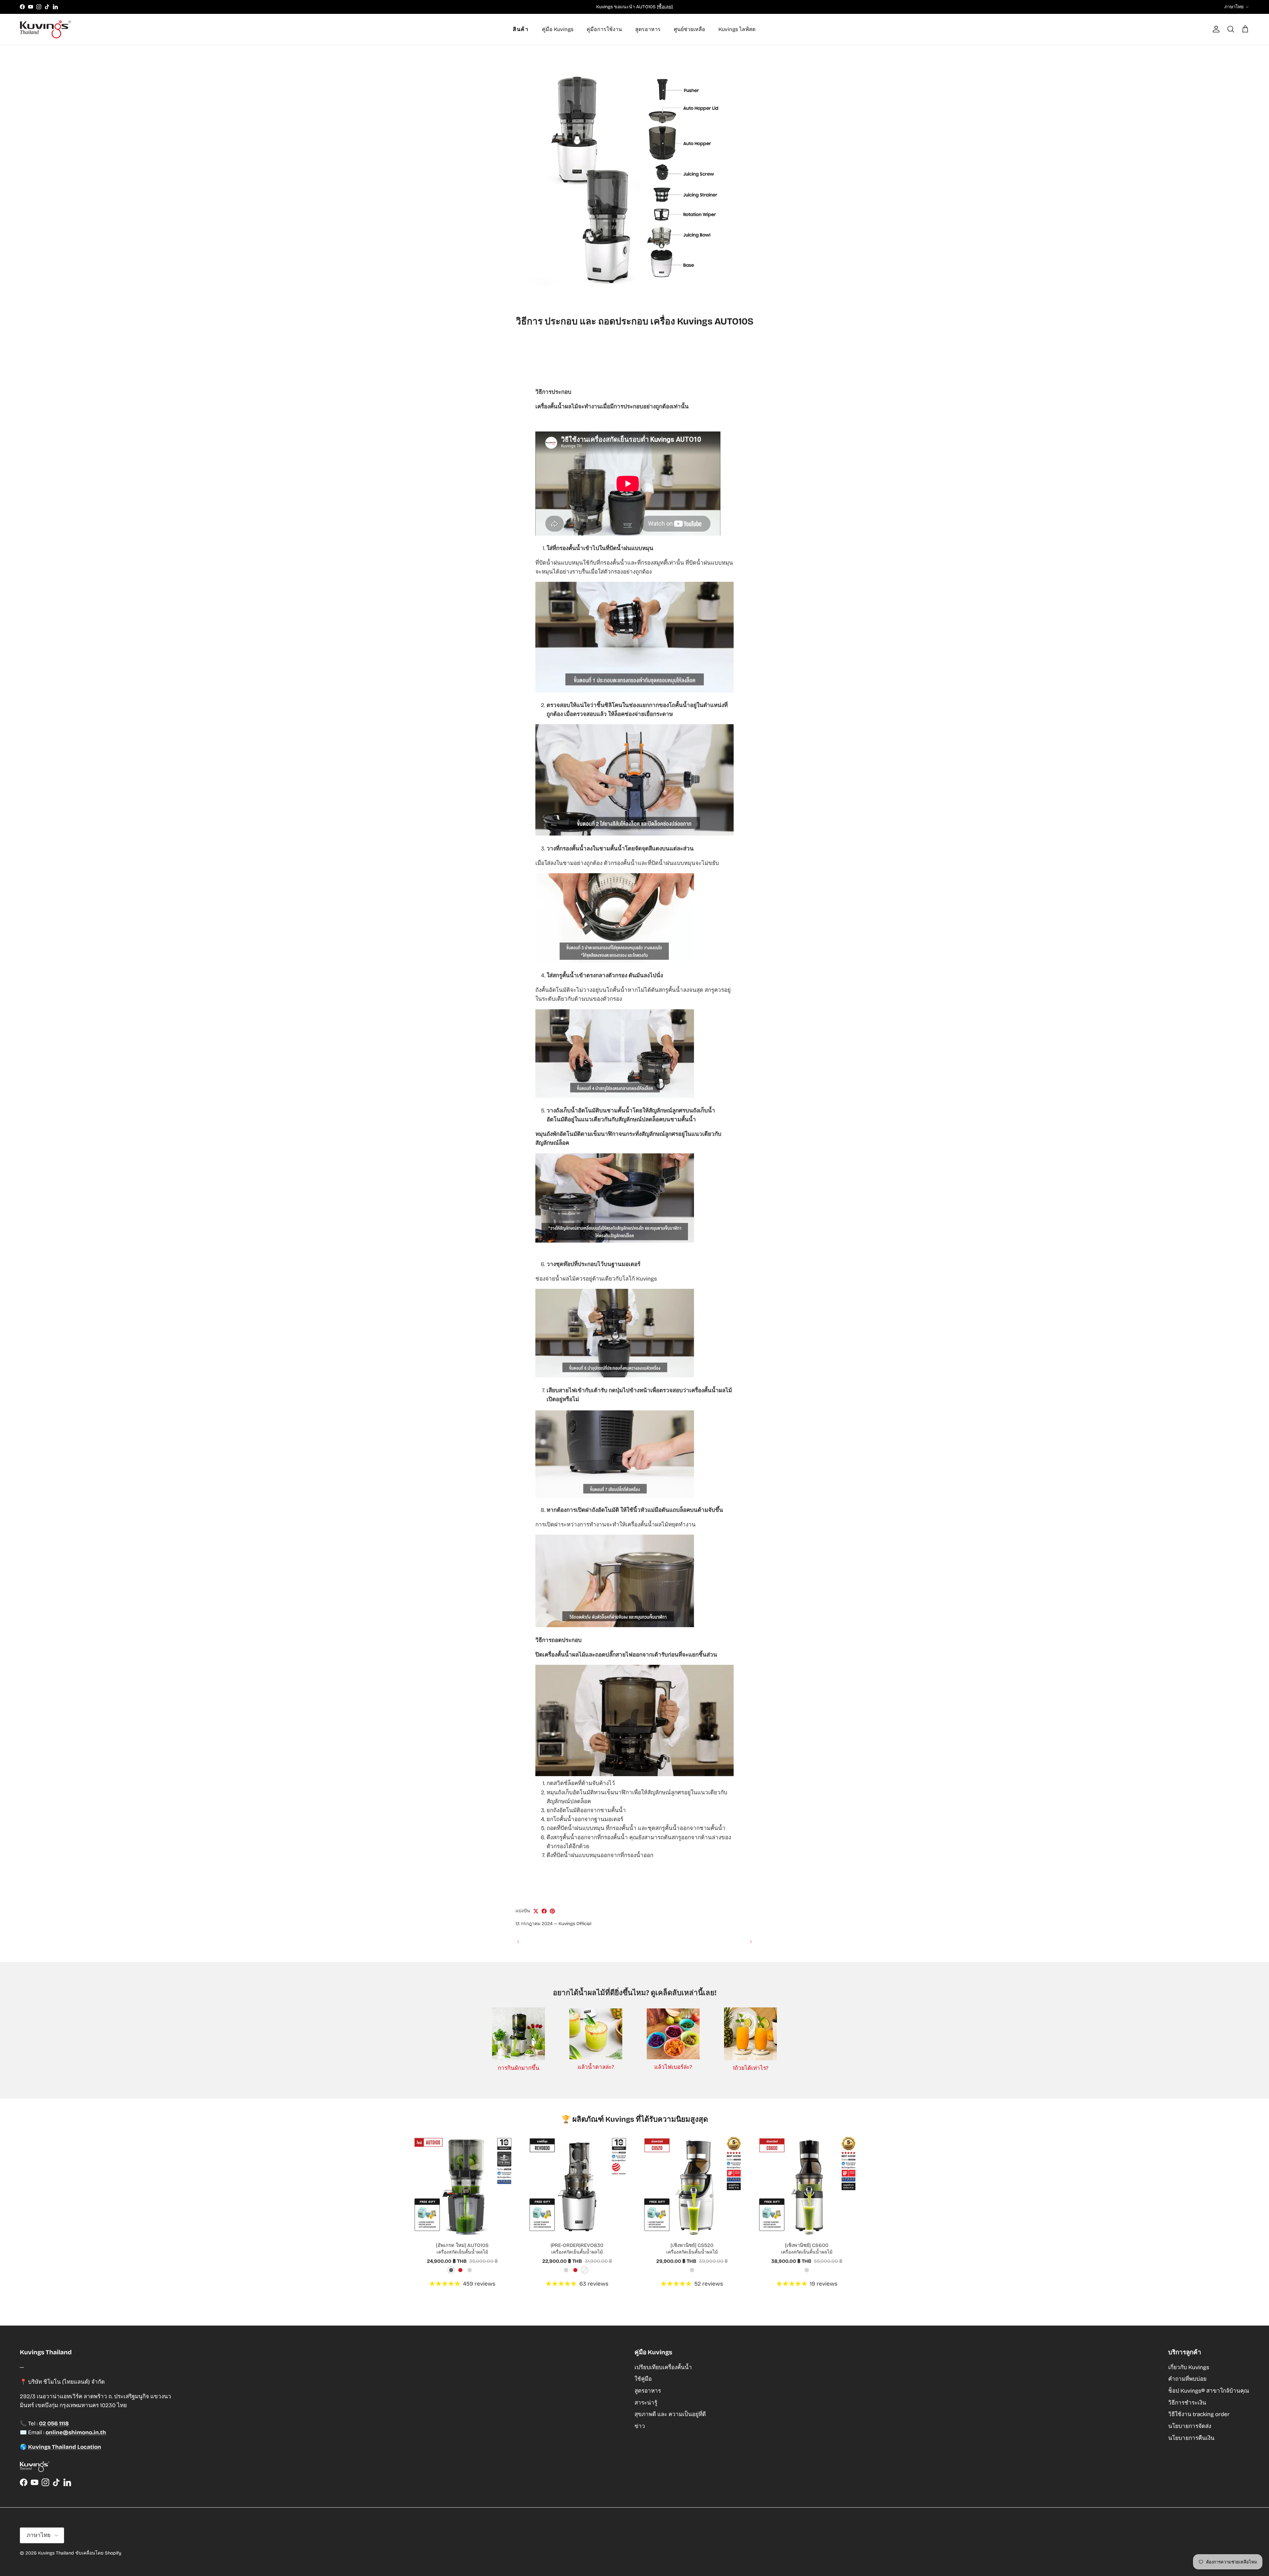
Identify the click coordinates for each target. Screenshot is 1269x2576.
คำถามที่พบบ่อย (1187, 2379)
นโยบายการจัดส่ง (1190, 2426)
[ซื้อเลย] (665, 7)
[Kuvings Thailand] (45, 29)
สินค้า (521, 29)
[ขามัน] (552, 1911)
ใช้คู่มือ (643, 2379)
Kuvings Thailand (56, 2553)
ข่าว (640, 2426)
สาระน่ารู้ (646, 2403)
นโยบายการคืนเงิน (1191, 2438)
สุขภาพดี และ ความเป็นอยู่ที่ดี (670, 2414)
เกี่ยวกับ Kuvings (1189, 2367)
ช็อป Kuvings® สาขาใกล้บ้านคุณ (1209, 2391)
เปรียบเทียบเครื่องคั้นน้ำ (663, 2367)
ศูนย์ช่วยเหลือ (690, 29)
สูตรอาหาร (648, 29)
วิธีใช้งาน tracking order (1199, 2414)
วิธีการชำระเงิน (1187, 2403)
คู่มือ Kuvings (558, 29)
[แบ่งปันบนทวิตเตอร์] (536, 1911)
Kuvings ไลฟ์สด (737, 29)
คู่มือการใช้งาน (604, 29)
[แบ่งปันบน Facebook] (544, 1911)
